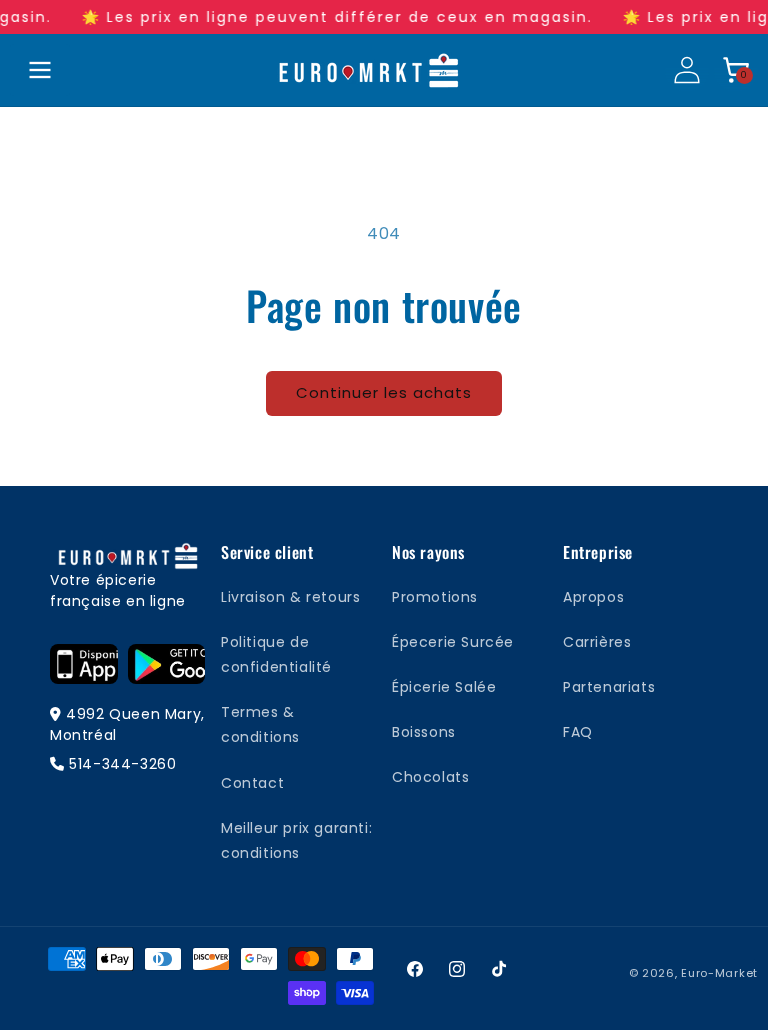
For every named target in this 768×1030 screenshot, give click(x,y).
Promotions (435, 597)
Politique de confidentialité (276, 654)
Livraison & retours (290, 597)
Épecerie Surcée (453, 642)
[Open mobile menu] (40, 70)
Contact (252, 783)
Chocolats (430, 777)
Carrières (597, 642)
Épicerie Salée (444, 687)
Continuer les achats (384, 392)
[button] (736, 70)
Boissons (424, 732)
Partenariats (609, 687)
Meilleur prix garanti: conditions (296, 840)
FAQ (578, 732)
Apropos (593, 597)
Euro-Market (719, 973)
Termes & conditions (260, 724)
